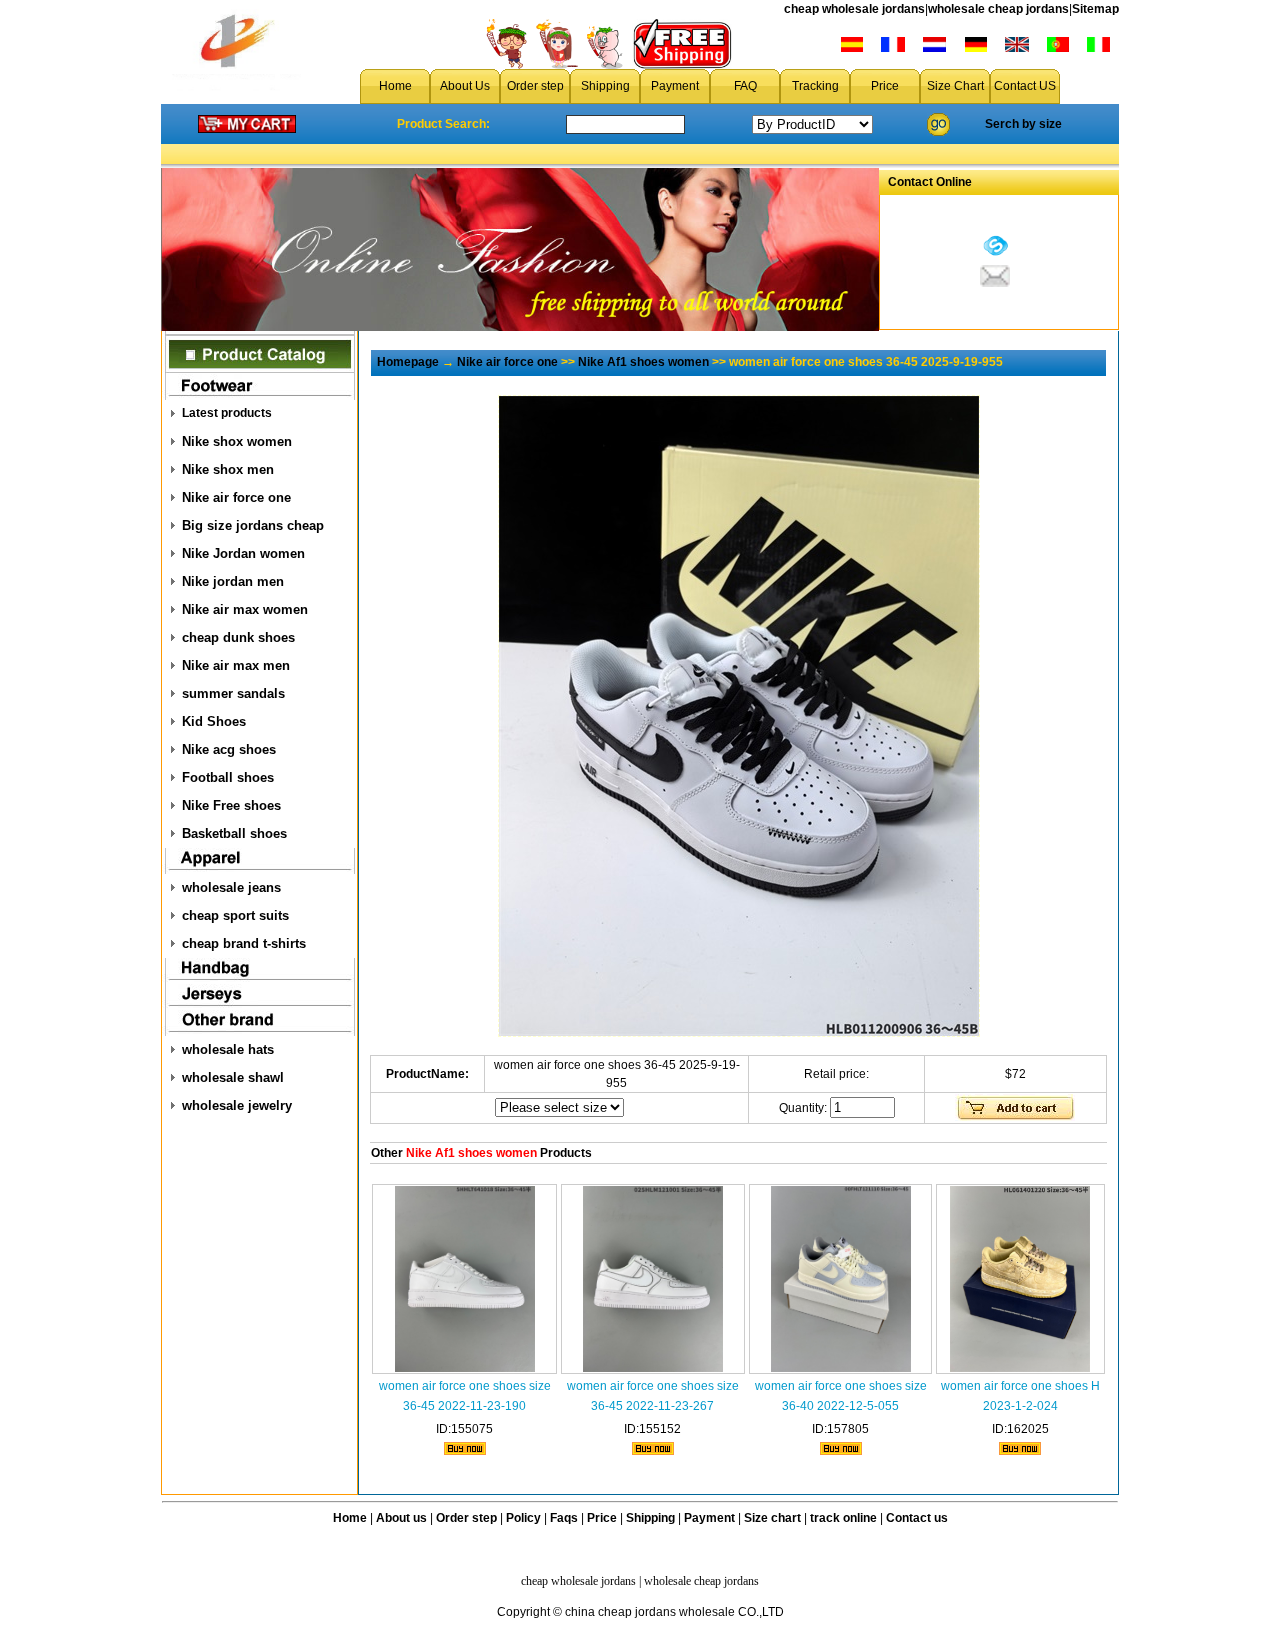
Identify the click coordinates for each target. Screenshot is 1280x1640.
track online (843, 1518)
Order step (535, 86)
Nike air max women (245, 609)
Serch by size (1023, 124)
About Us (465, 86)
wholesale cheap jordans (998, 9)
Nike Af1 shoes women (643, 362)
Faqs (564, 1518)
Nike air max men (236, 665)
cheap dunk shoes (238, 637)
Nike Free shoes (231, 805)
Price (885, 86)
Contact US (1025, 86)
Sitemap (1095, 9)
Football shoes (228, 777)
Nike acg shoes (229, 749)
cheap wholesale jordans (854, 9)
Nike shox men (228, 469)
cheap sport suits (235, 915)
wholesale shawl (233, 1077)
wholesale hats (228, 1049)
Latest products (227, 413)
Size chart (772, 1518)
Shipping (605, 86)
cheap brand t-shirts (244, 943)
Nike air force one (236, 497)
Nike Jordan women (243, 553)
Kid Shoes (214, 721)
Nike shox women (237, 441)
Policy (523, 1518)
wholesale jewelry (237, 1105)
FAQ (745, 86)
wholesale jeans (231, 887)
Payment (675, 86)
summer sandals (233, 693)
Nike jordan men (233, 581)
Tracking (815, 86)
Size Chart (955, 86)
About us (401, 1518)
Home (395, 86)
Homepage (408, 362)
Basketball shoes (234, 833)
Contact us (917, 1518)
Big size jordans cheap (253, 525)
